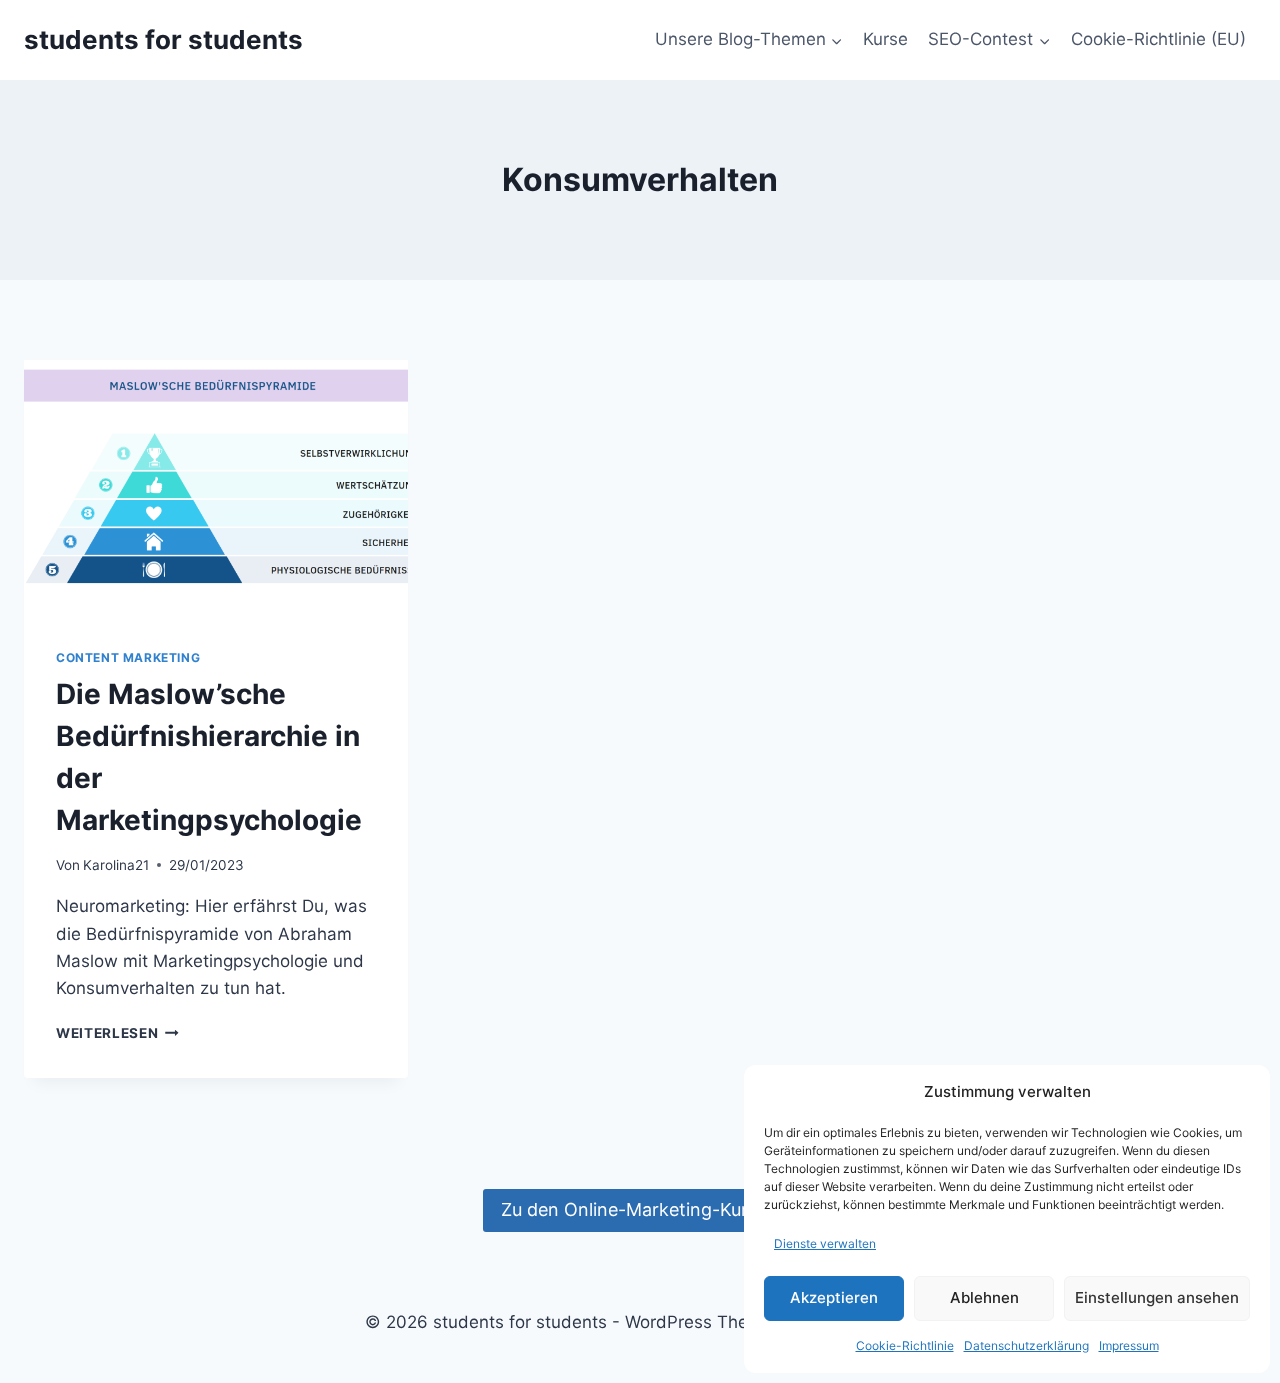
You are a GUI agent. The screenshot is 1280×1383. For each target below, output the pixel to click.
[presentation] (216, 488)
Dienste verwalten (825, 1243)
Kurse (885, 39)
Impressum (1129, 1345)
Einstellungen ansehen (1157, 1297)
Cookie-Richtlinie (905, 1345)
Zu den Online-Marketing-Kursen (639, 1209)
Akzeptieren (834, 1297)
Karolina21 (116, 865)
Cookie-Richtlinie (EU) (1158, 39)
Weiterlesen (117, 1033)
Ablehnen (984, 1297)
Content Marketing (128, 657)
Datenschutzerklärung (1026, 1345)
